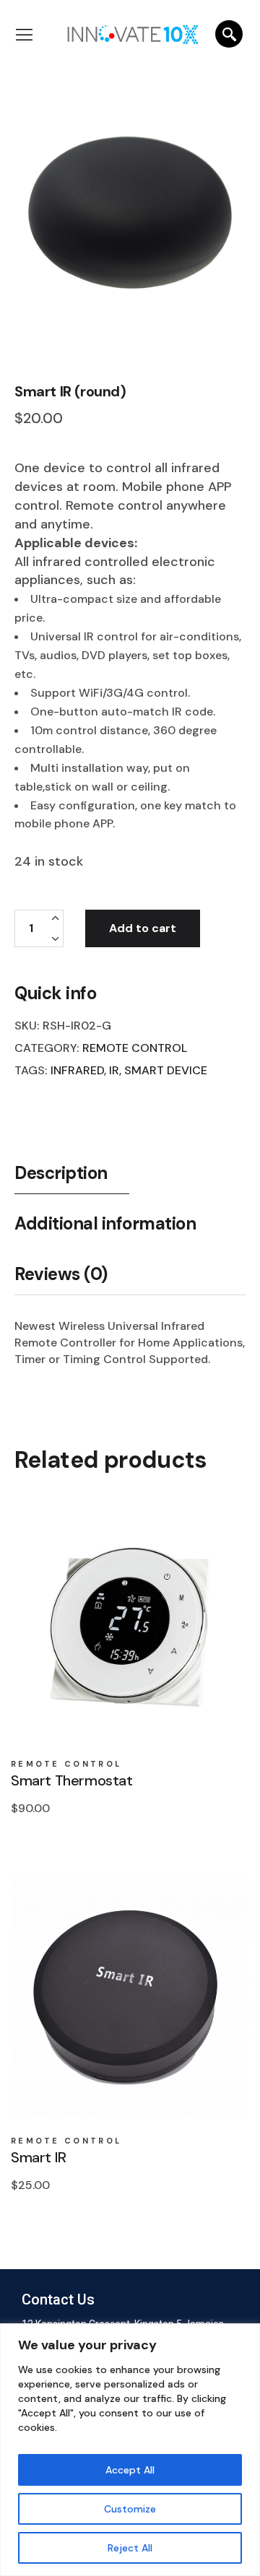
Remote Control (135, 1048)
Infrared (77, 1070)
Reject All (130, 2548)
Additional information (105, 1224)
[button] (32, 36)
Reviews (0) (61, 1274)
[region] (130, 2450)
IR (114, 1070)
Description (61, 1173)
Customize (130, 2509)
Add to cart (143, 928)
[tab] (72, 1178)
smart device (166, 1070)
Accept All (130, 2470)
